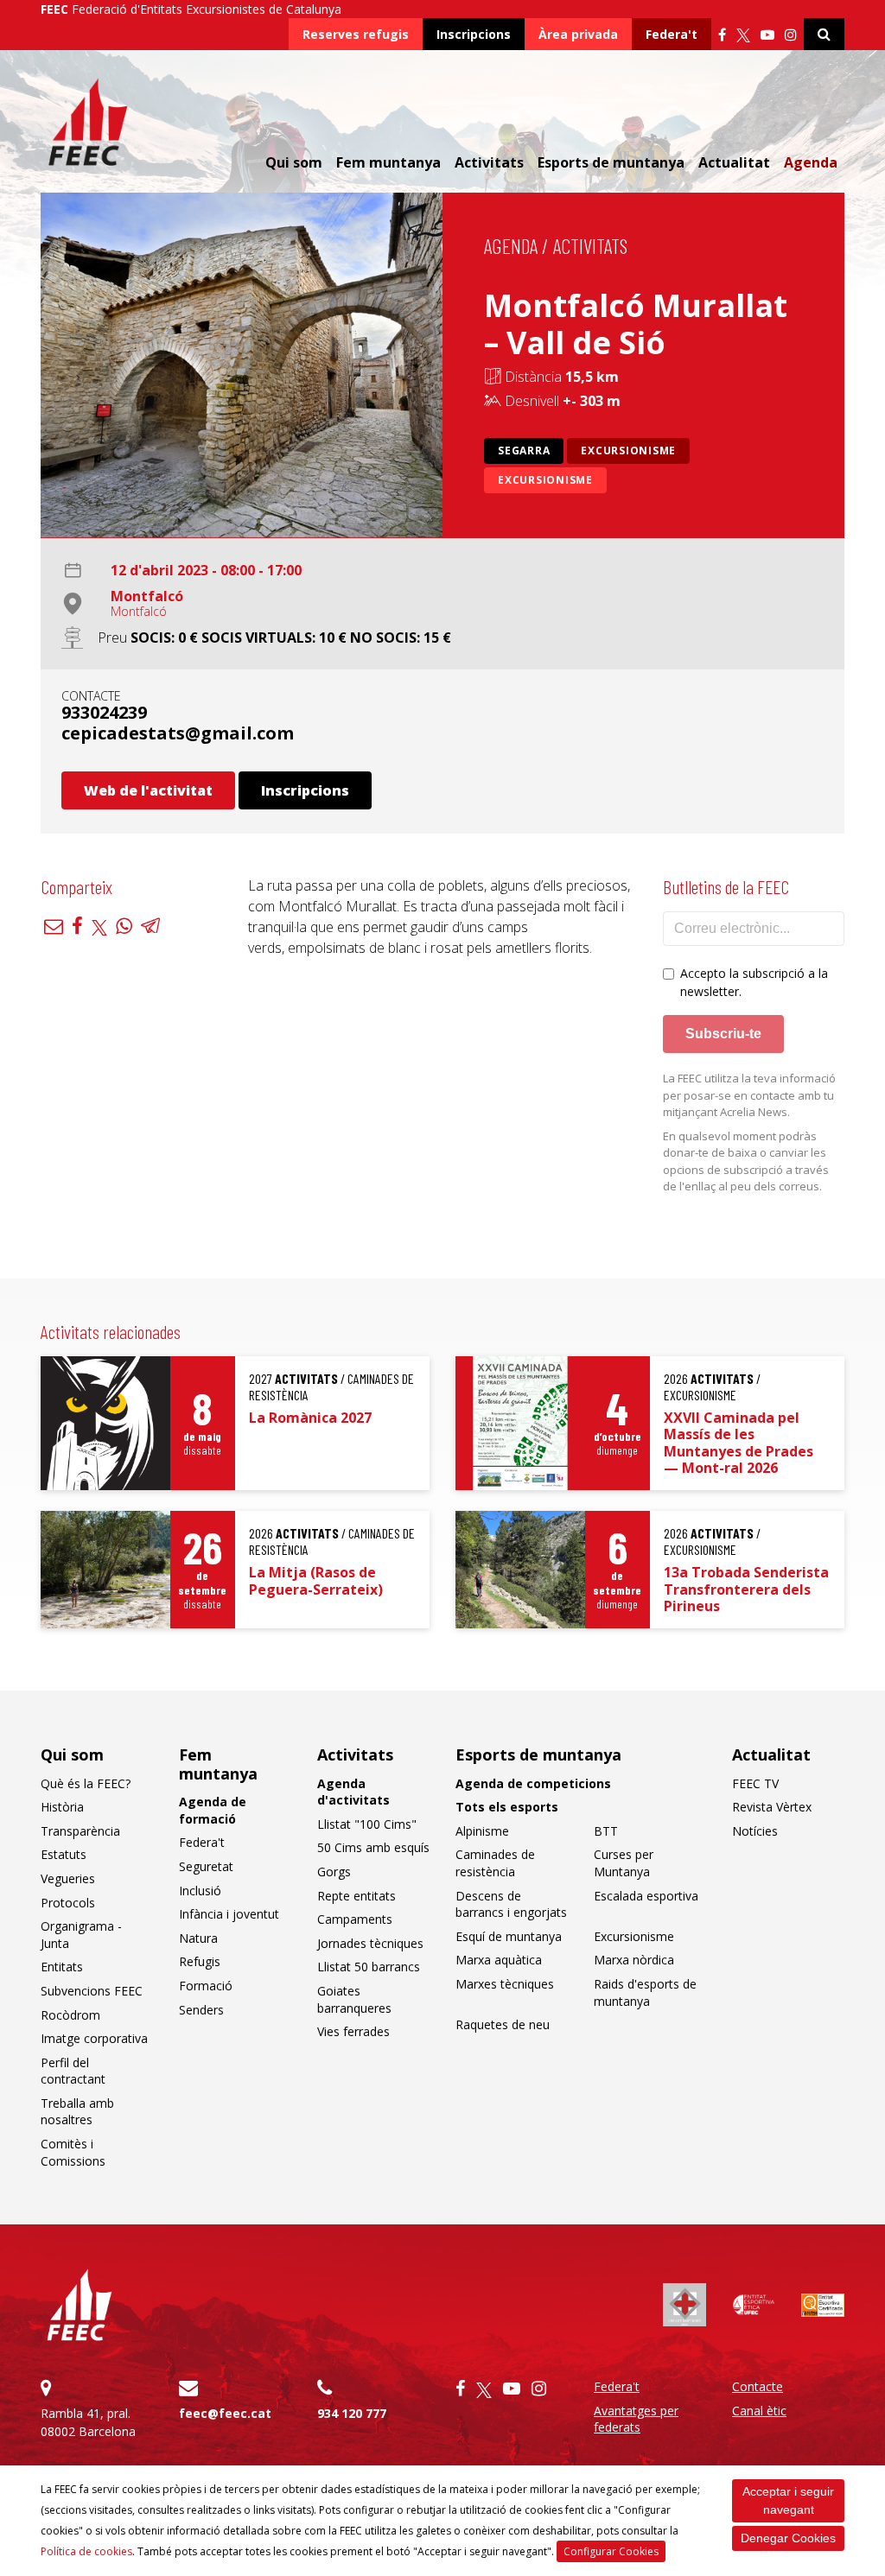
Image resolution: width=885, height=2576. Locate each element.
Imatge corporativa (94, 2038)
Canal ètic (759, 2411)
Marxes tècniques (505, 1984)
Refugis (200, 1961)
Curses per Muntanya (624, 1863)
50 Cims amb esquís (373, 1847)
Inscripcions (474, 34)
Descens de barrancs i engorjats (511, 1904)
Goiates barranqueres (354, 1999)
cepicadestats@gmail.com (178, 733)
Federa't (672, 34)
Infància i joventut (229, 1914)
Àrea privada (578, 34)
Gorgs (334, 1872)
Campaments (355, 1919)
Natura (198, 1938)
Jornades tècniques (370, 1943)
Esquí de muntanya (509, 1936)
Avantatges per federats (636, 2419)
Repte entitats (357, 1896)
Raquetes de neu (503, 2024)
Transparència (80, 1831)
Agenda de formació (213, 1810)
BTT (606, 1831)
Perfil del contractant (73, 2071)
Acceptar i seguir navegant (788, 2500)
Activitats (590, 246)
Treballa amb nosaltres (77, 2112)
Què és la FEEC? (86, 1783)
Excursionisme (628, 450)
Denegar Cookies (788, 2538)
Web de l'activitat (148, 790)
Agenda (811, 162)
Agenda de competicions (533, 1783)
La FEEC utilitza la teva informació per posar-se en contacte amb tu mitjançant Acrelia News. (749, 1095)
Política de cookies (86, 2551)
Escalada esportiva (646, 1896)
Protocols (68, 1903)
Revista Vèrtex (772, 1807)
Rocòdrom (70, 2015)
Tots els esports (507, 1807)
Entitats (62, 1967)
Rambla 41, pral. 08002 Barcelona (88, 2422)
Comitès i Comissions (73, 2152)
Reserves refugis (356, 34)
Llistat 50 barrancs (369, 1967)
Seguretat (206, 1866)
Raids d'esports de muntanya (645, 1992)
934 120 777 (352, 2413)
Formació (206, 1986)
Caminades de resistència (495, 1863)
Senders (201, 2010)
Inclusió (200, 1891)
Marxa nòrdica (634, 1960)
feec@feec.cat (225, 2413)
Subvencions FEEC (92, 1991)
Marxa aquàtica (499, 1960)
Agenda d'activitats (353, 1792)
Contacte (758, 2386)
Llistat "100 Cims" (367, 1824)
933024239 (104, 712)
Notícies (755, 1831)
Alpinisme (482, 1831)
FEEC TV (755, 1783)
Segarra (524, 450)
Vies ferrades (353, 2031)
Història (62, 1807)
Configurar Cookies (611, 2551)
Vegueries (68, 1878)
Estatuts (64, 1854)
